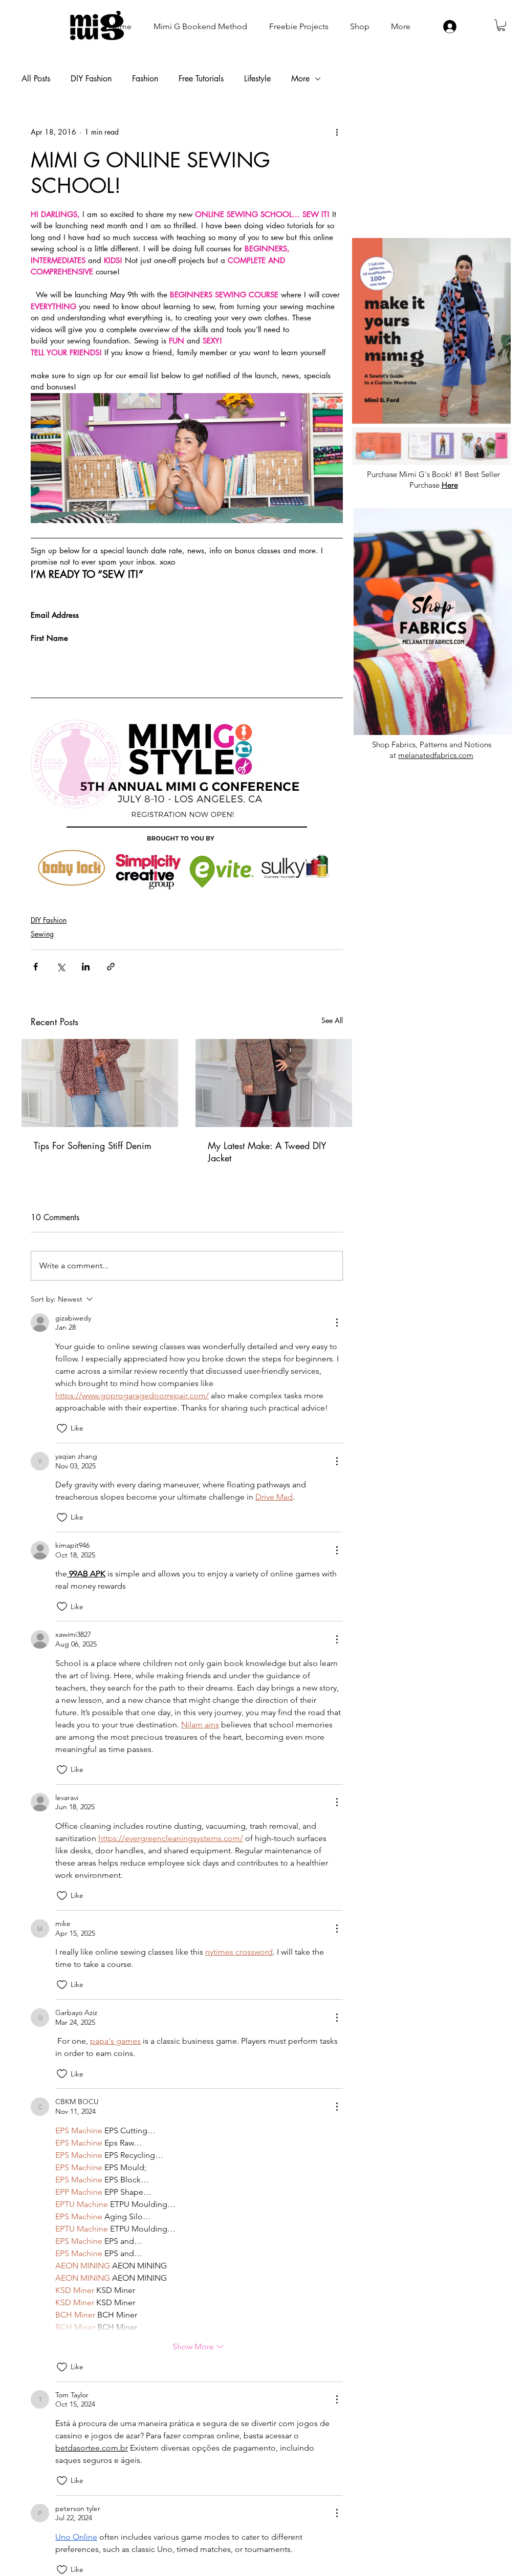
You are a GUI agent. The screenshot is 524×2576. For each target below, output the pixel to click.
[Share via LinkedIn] (86, 967)
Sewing (42, 934)
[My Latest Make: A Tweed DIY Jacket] (274, 1083)
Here (450, 485)
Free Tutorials (201, 79)
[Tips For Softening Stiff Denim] (100, 1083)
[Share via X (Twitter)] (61, 967)
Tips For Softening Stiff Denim (93, 1145)
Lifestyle (257, 79)
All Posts (36, 79)
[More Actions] (337, 1323)
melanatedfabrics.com (436, 755)
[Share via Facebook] (36, 967)
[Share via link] (111, 967)
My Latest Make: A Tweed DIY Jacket (267, 1152)
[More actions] (337, 132)
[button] (501, 25)
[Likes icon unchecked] (62, 1428)
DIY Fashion (91, 79)
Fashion (145, 79)
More (300, 79)
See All (332, 1020)
